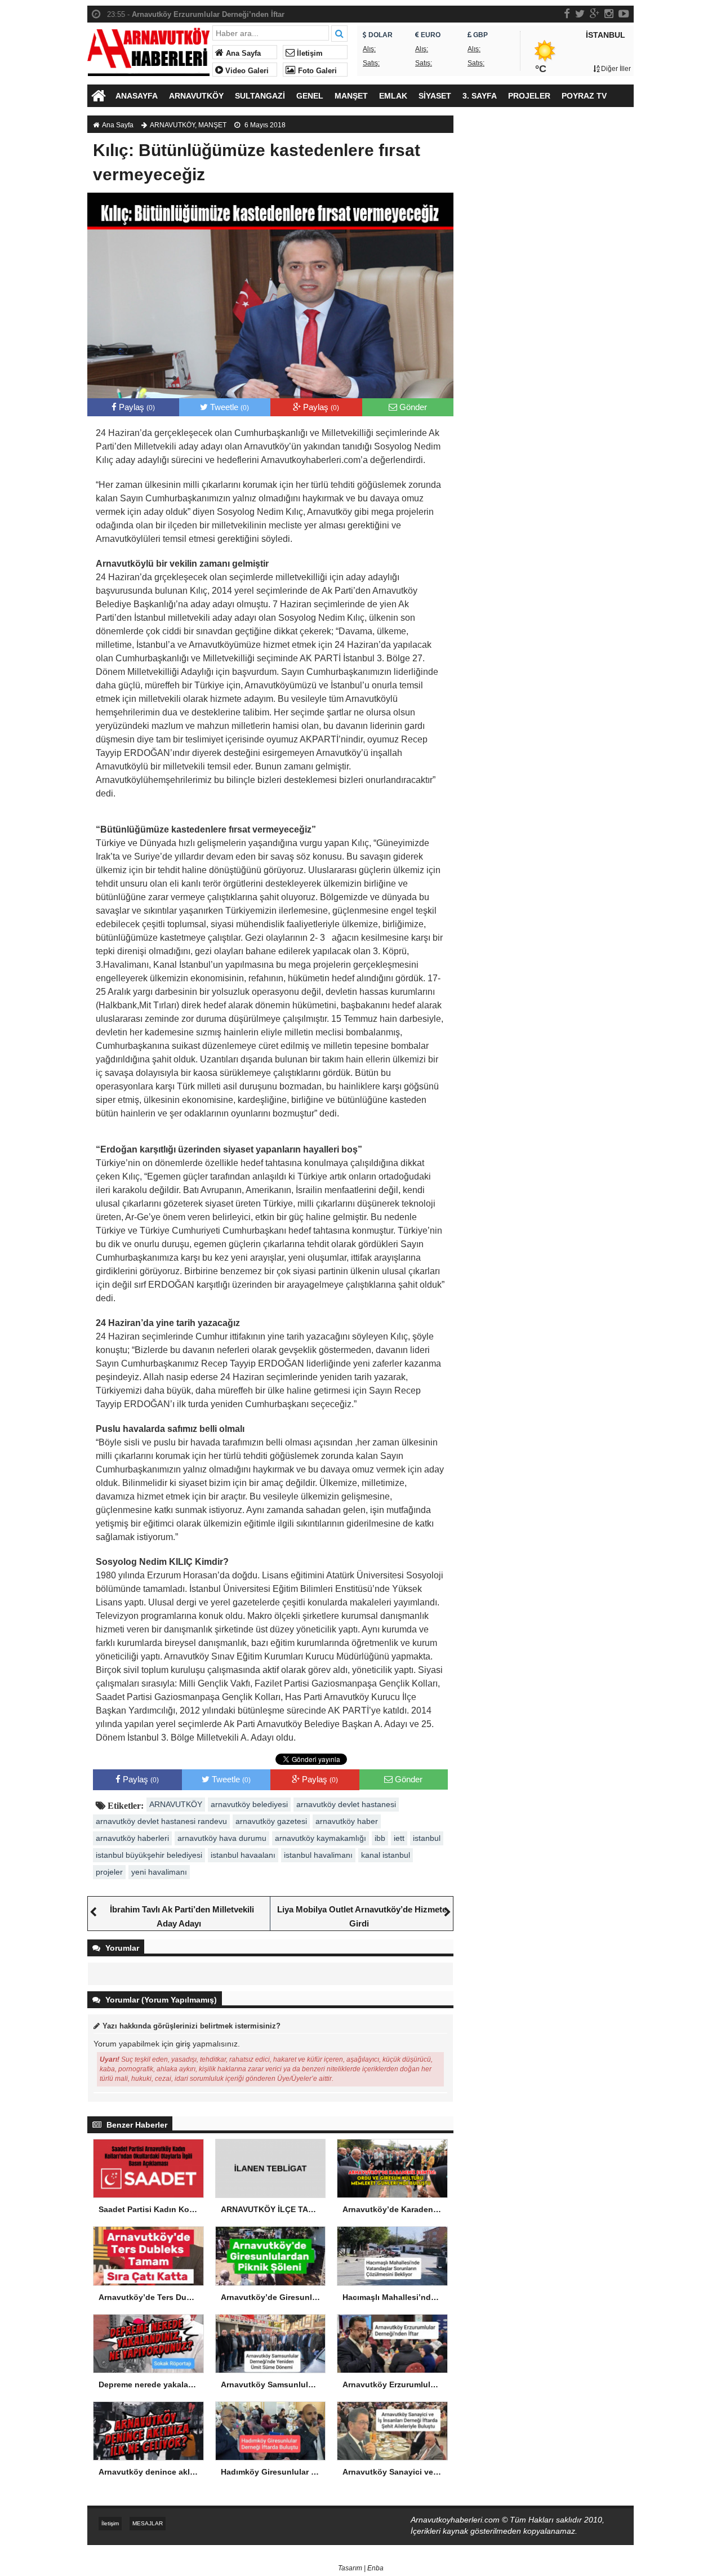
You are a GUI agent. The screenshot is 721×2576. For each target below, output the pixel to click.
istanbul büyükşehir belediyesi (149, 1855)
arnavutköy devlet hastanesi (346, 1804)
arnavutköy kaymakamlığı (321, 1838)
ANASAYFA (137, 96)
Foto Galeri (316, 71)
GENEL (310, 96)
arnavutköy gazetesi (271, 1821)
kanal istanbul (386, 1855)
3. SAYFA (480, 96)
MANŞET (351, 96)
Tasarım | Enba (361, 2568)
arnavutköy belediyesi (249, 1804)
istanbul (427, 1838)
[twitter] (580, 14)
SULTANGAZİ (260, 96)
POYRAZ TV (584, 96)
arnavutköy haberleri (132, 1838)
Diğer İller (615, 69)
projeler (109, 1872)
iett (399, 1838)
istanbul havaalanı (243, 1855)
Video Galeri (246, 71)
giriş (183, 2044)
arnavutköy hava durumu (222, 1838)
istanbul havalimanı (318, 1855)
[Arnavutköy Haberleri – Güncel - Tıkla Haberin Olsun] (148, 49)
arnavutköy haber (347, 1821)
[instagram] (609, 14)
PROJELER (529, 96)
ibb (380, 1838)
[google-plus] (595, 14)
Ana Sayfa (242, 54)
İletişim (309, 54)
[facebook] (567, 14)
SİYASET (435, 96)
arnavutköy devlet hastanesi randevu (161, 1821)
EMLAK (393, 96)
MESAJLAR (148, 2523)
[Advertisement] (549, 307)
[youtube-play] (624, 14)
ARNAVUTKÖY (196, 96)
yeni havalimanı (159, 1872)
